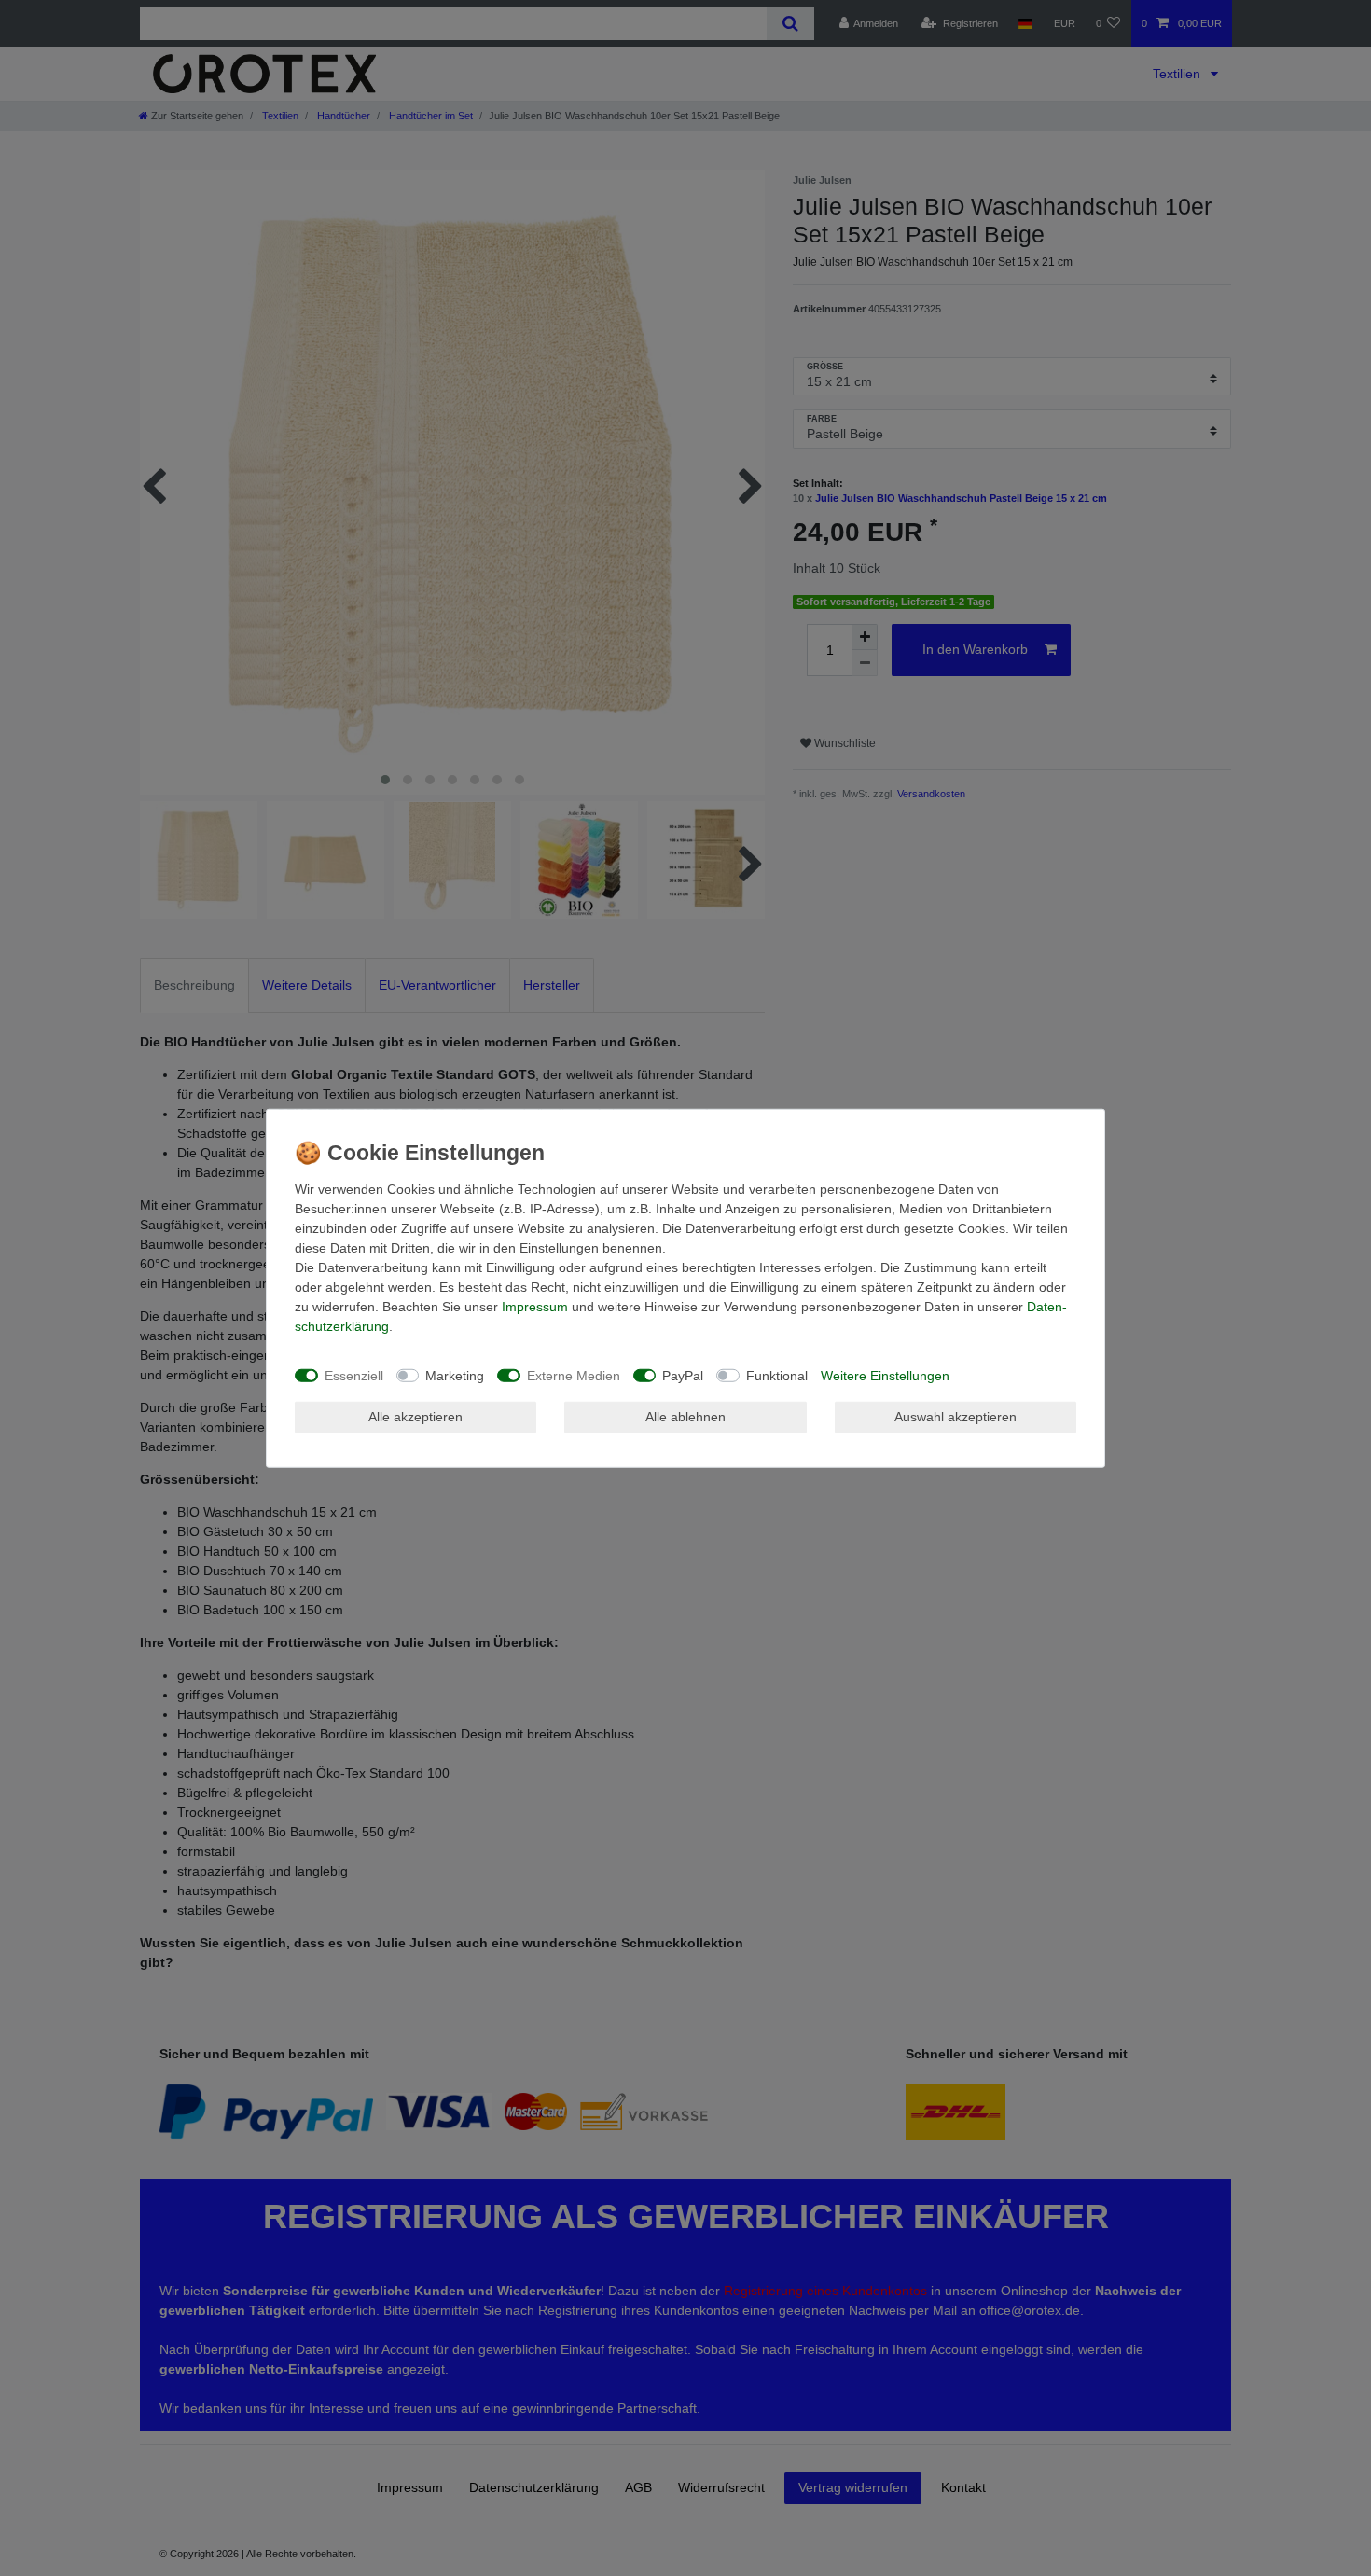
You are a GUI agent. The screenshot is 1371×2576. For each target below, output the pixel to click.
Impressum (535, 1307)
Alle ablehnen (685, 1417)
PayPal (683, 1375)
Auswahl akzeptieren (956, 1417)
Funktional (777, 1375)
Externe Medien (574, 1375)
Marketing (455, 1375)
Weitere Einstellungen (885, 1375)
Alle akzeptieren (415, 1417)
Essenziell (354, 1375)
